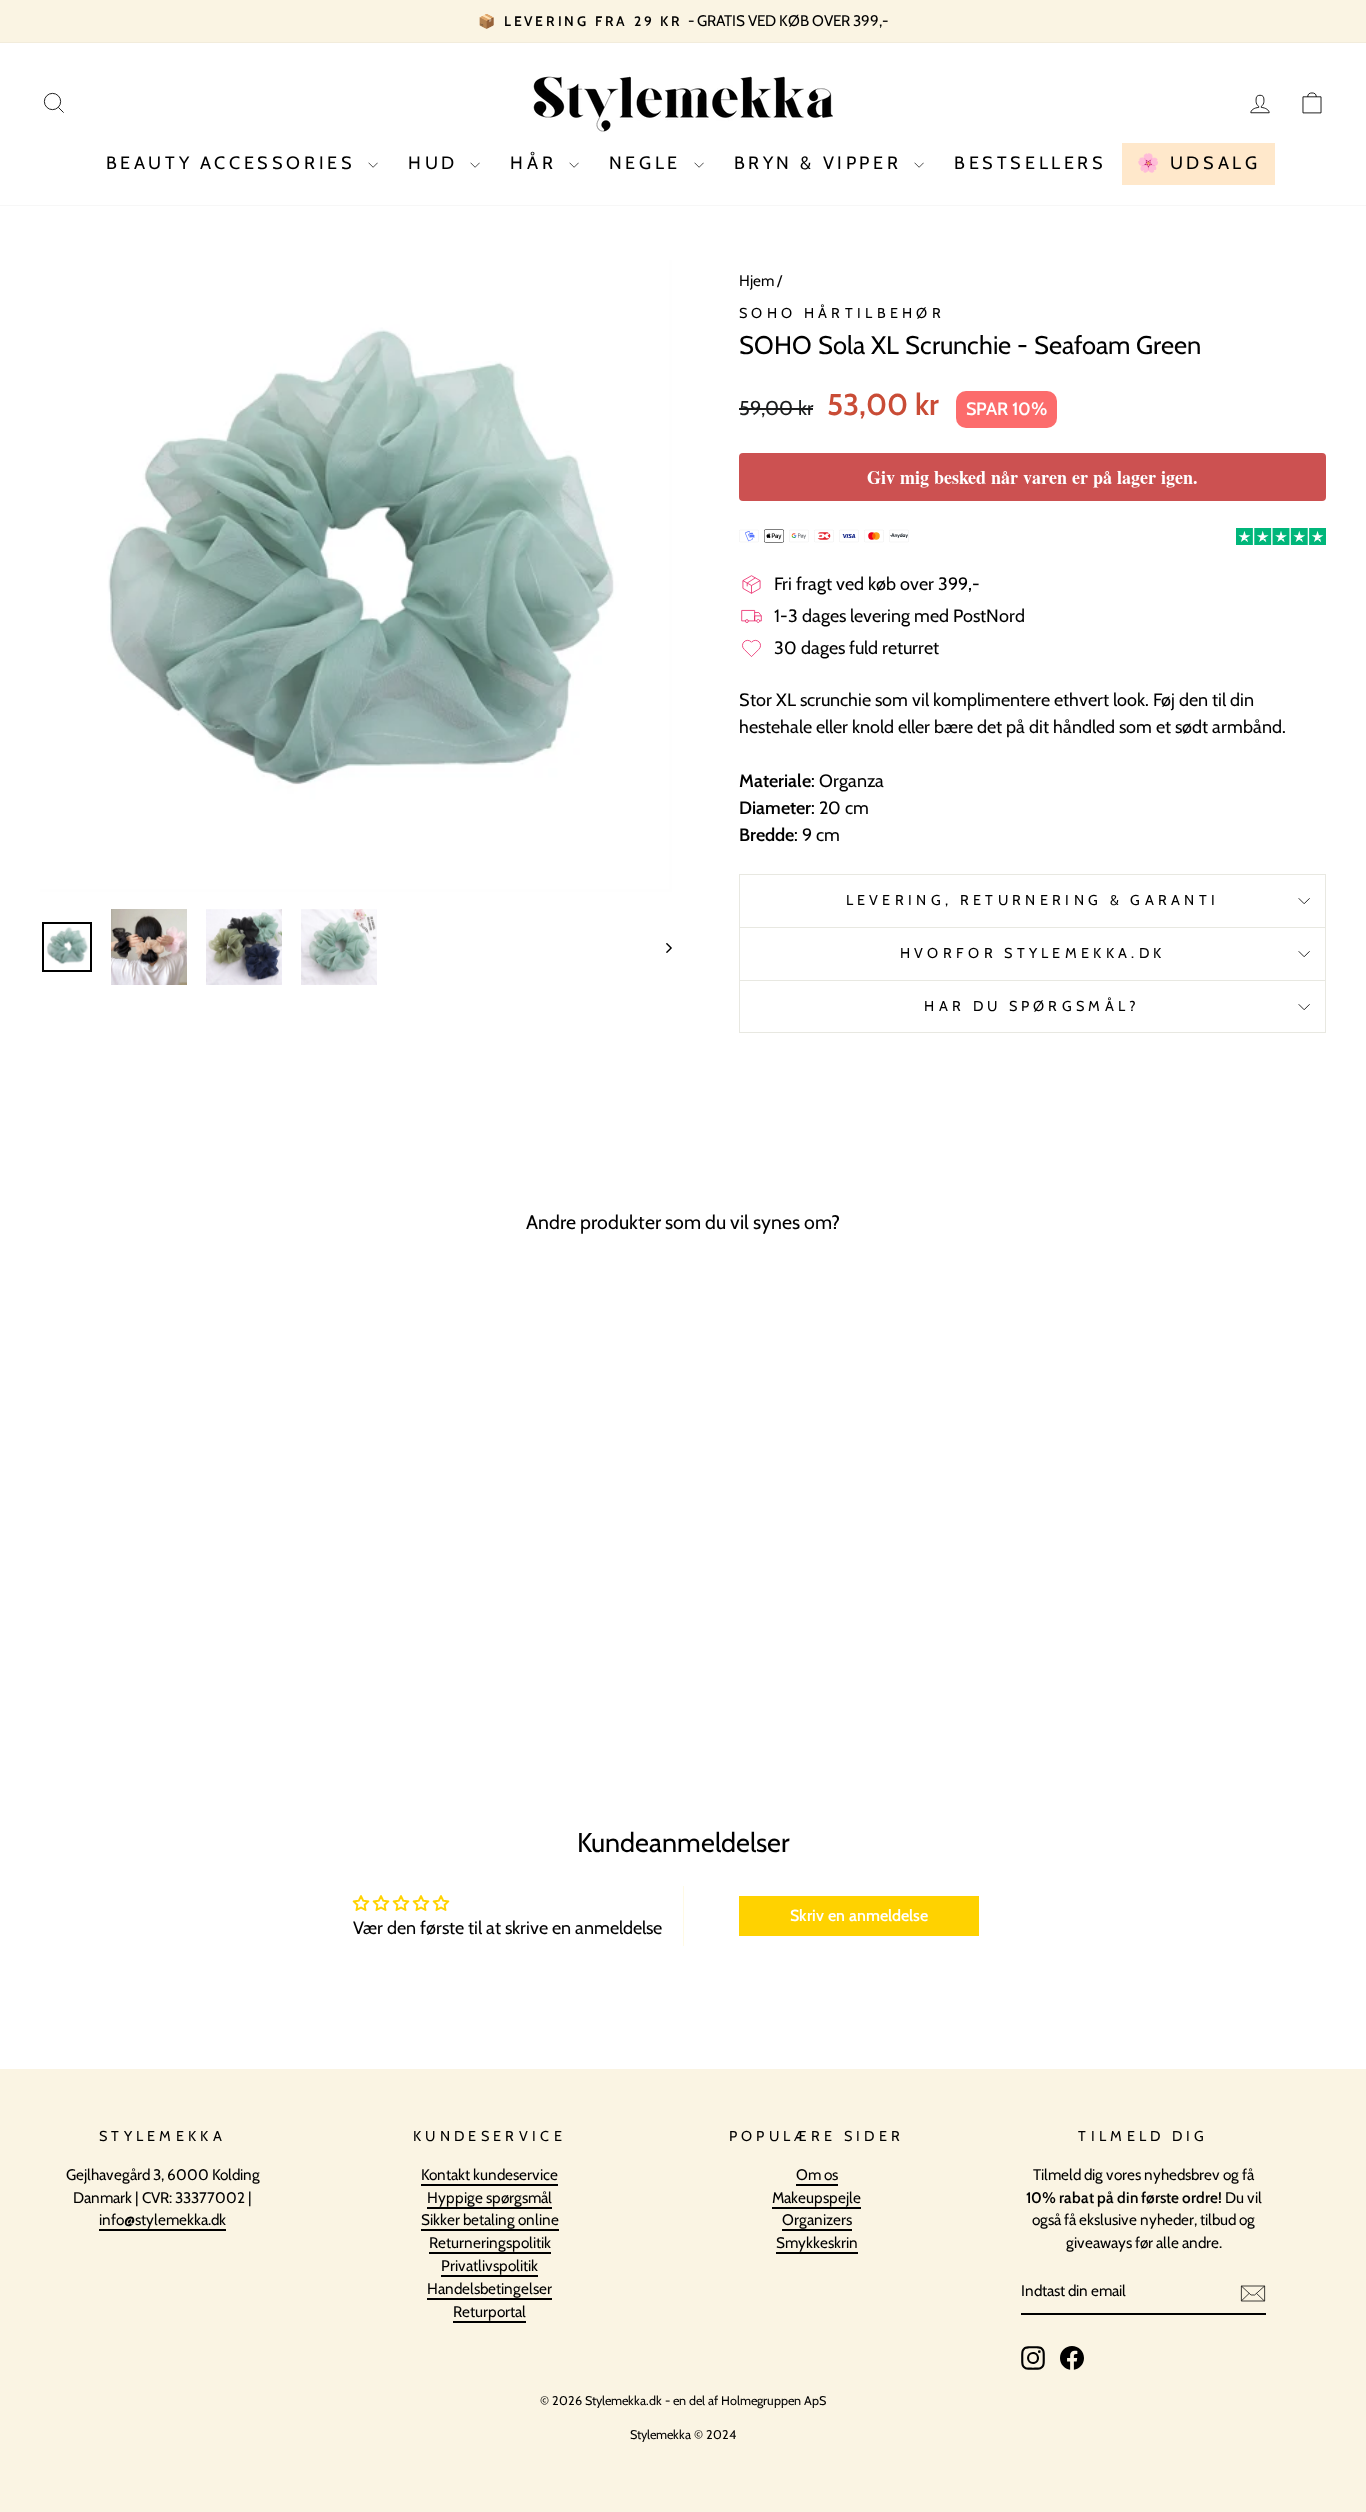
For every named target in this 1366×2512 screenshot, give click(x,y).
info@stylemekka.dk (162, 2219)
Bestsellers (1030, 163)
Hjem (756, 280)
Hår (536, 163)
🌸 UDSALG (1199, 163)
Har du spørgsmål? (1032, 1006)
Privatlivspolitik (489, 2265)
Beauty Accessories (234, 163)
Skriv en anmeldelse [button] (859, 1915)
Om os (817, 2174)
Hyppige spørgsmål (489, 2197)
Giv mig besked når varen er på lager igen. (1032, 477)
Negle (649, 163)
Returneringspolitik (490, 2242)
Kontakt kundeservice (489, 2174)
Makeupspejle (816, 2197)
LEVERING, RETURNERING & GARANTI (1033, 900)
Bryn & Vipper (821, 163)
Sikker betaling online (490, 2219)
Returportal (489, 2311)
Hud (436, 163)
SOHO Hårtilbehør (842, 313)
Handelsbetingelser (489, 2288)
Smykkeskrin (817, 2242)
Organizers (817, 2219)
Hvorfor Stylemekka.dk (1033, 953)
